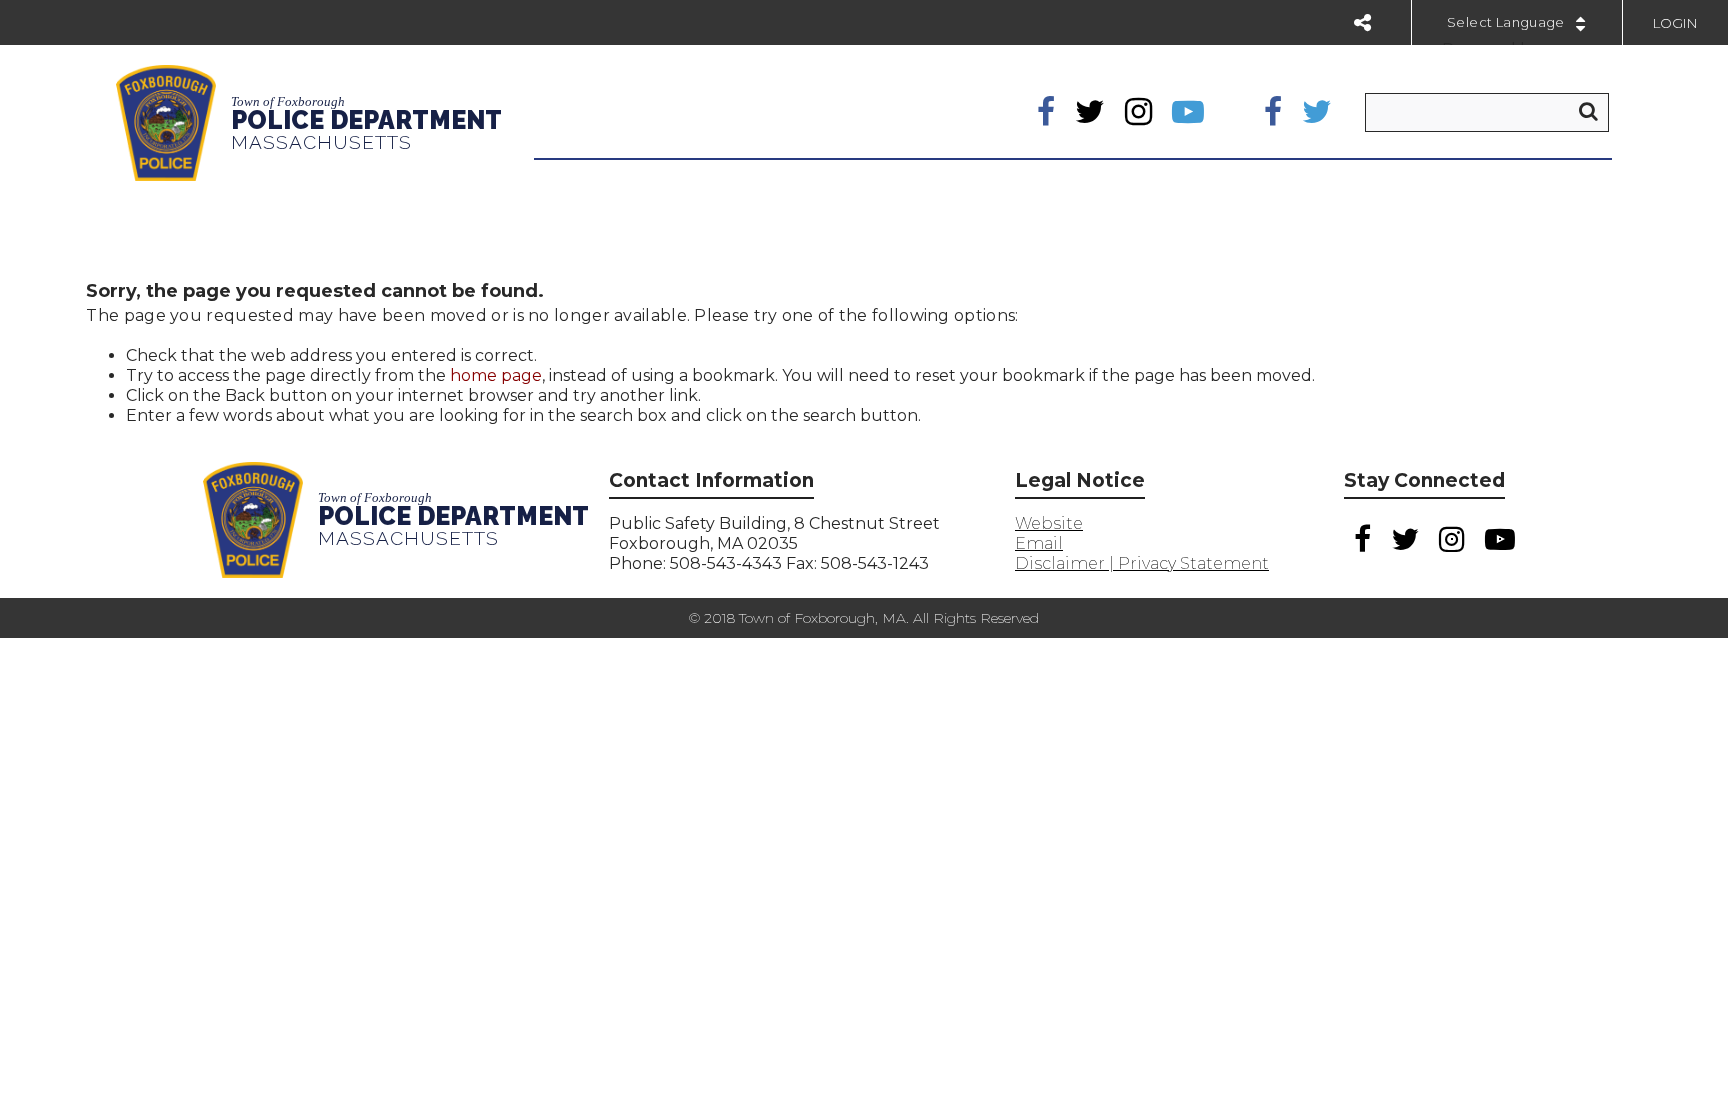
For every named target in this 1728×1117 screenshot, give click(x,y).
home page (496, 375)
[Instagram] (1138, 112)
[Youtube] (1188, 112)
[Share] (1362, 23)
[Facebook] (1046, 112)
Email (1039, 543)
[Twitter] (1090, 112)
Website (1049, 523)
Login (1675, 23)
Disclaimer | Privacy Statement (1142, 563)
